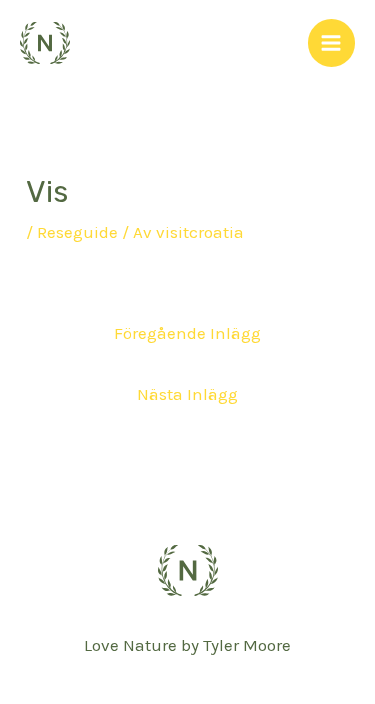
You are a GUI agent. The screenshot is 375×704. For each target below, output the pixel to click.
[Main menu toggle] (332, 43)
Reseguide (77, 232)
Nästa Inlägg (187, 394)
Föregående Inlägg (187, 333)
